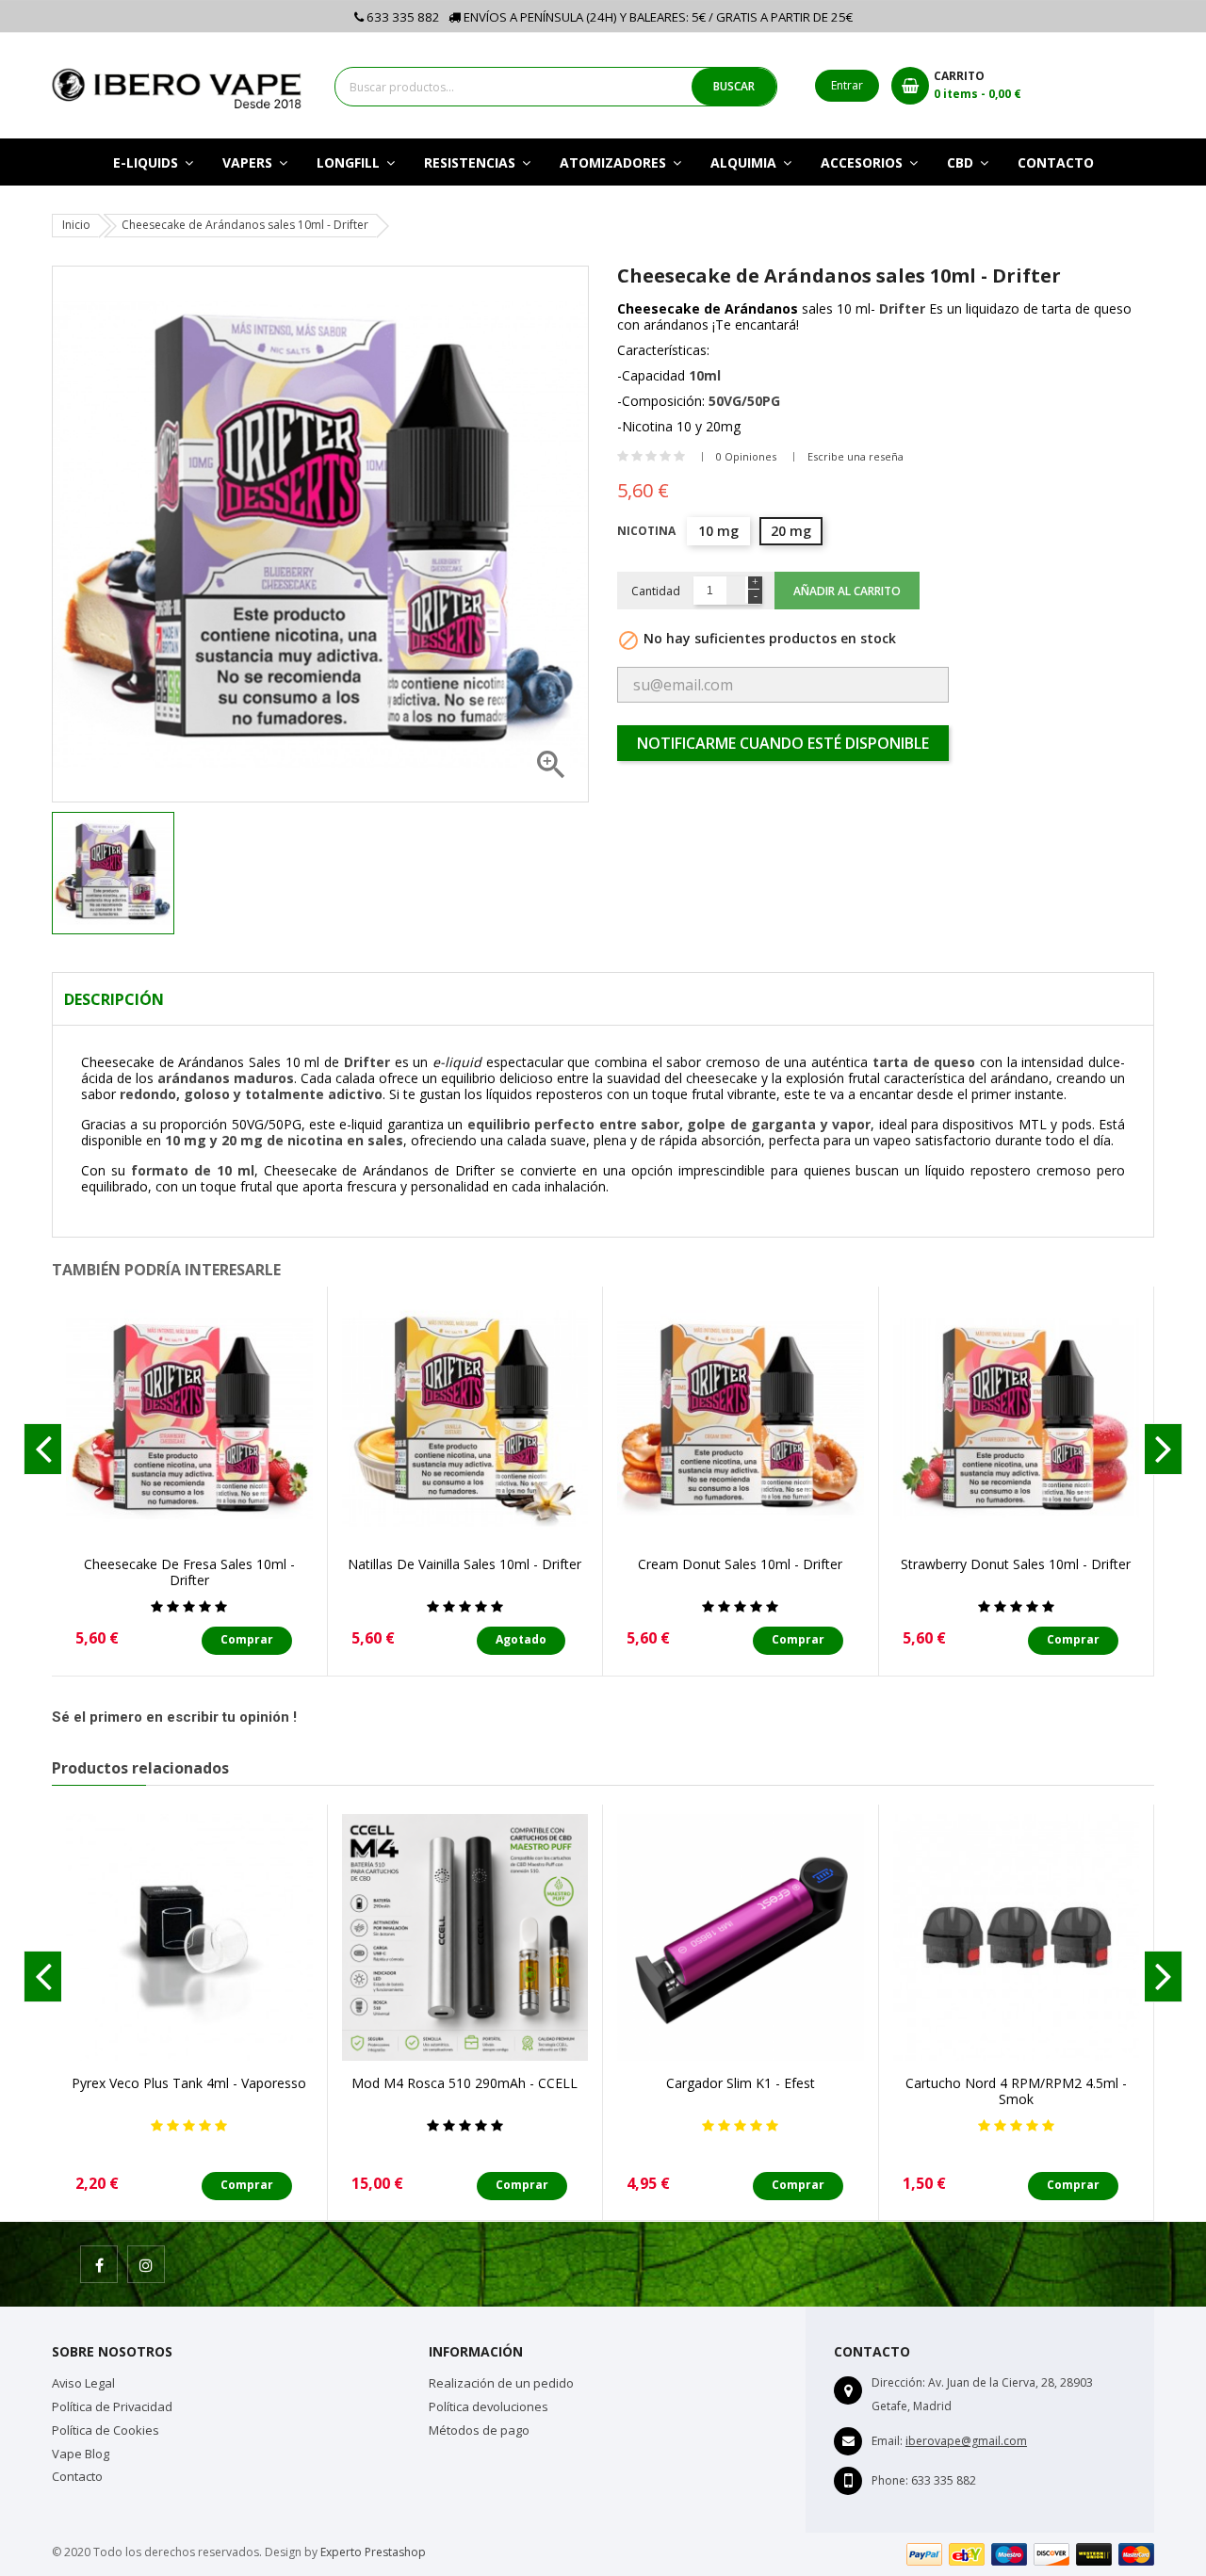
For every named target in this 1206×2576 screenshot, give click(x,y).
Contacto (77, 2476)
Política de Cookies (106, 2430)
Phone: (890, 2480)
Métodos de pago (479, 2430)
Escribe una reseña (856, 456)
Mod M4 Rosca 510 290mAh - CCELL (464, 2083)
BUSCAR (734, 86)
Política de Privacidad (112, 2406)
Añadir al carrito (847, 591)
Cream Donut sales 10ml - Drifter (740, 1564)
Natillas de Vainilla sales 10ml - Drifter (464, 1564)
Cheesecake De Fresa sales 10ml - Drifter (189, 1572)
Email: (887, 2441)
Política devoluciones (489, 2406)
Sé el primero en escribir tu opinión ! (174, 1717)
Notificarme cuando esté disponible (783, 743)
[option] (139, 873)
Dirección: (898, 2382)
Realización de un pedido (501, 2383)
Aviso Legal (83, 2383)
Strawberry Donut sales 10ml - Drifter (1016, 1564)
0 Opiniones (746, 456)
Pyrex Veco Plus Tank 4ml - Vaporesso (189, 2083)
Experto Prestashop (373, 2552)
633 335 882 (402, 17)
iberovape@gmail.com (966, 2441)
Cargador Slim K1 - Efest (741, 2083)
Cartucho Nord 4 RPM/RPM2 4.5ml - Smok (1016, 2091)
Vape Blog (81, 2454)
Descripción (114, 999)
